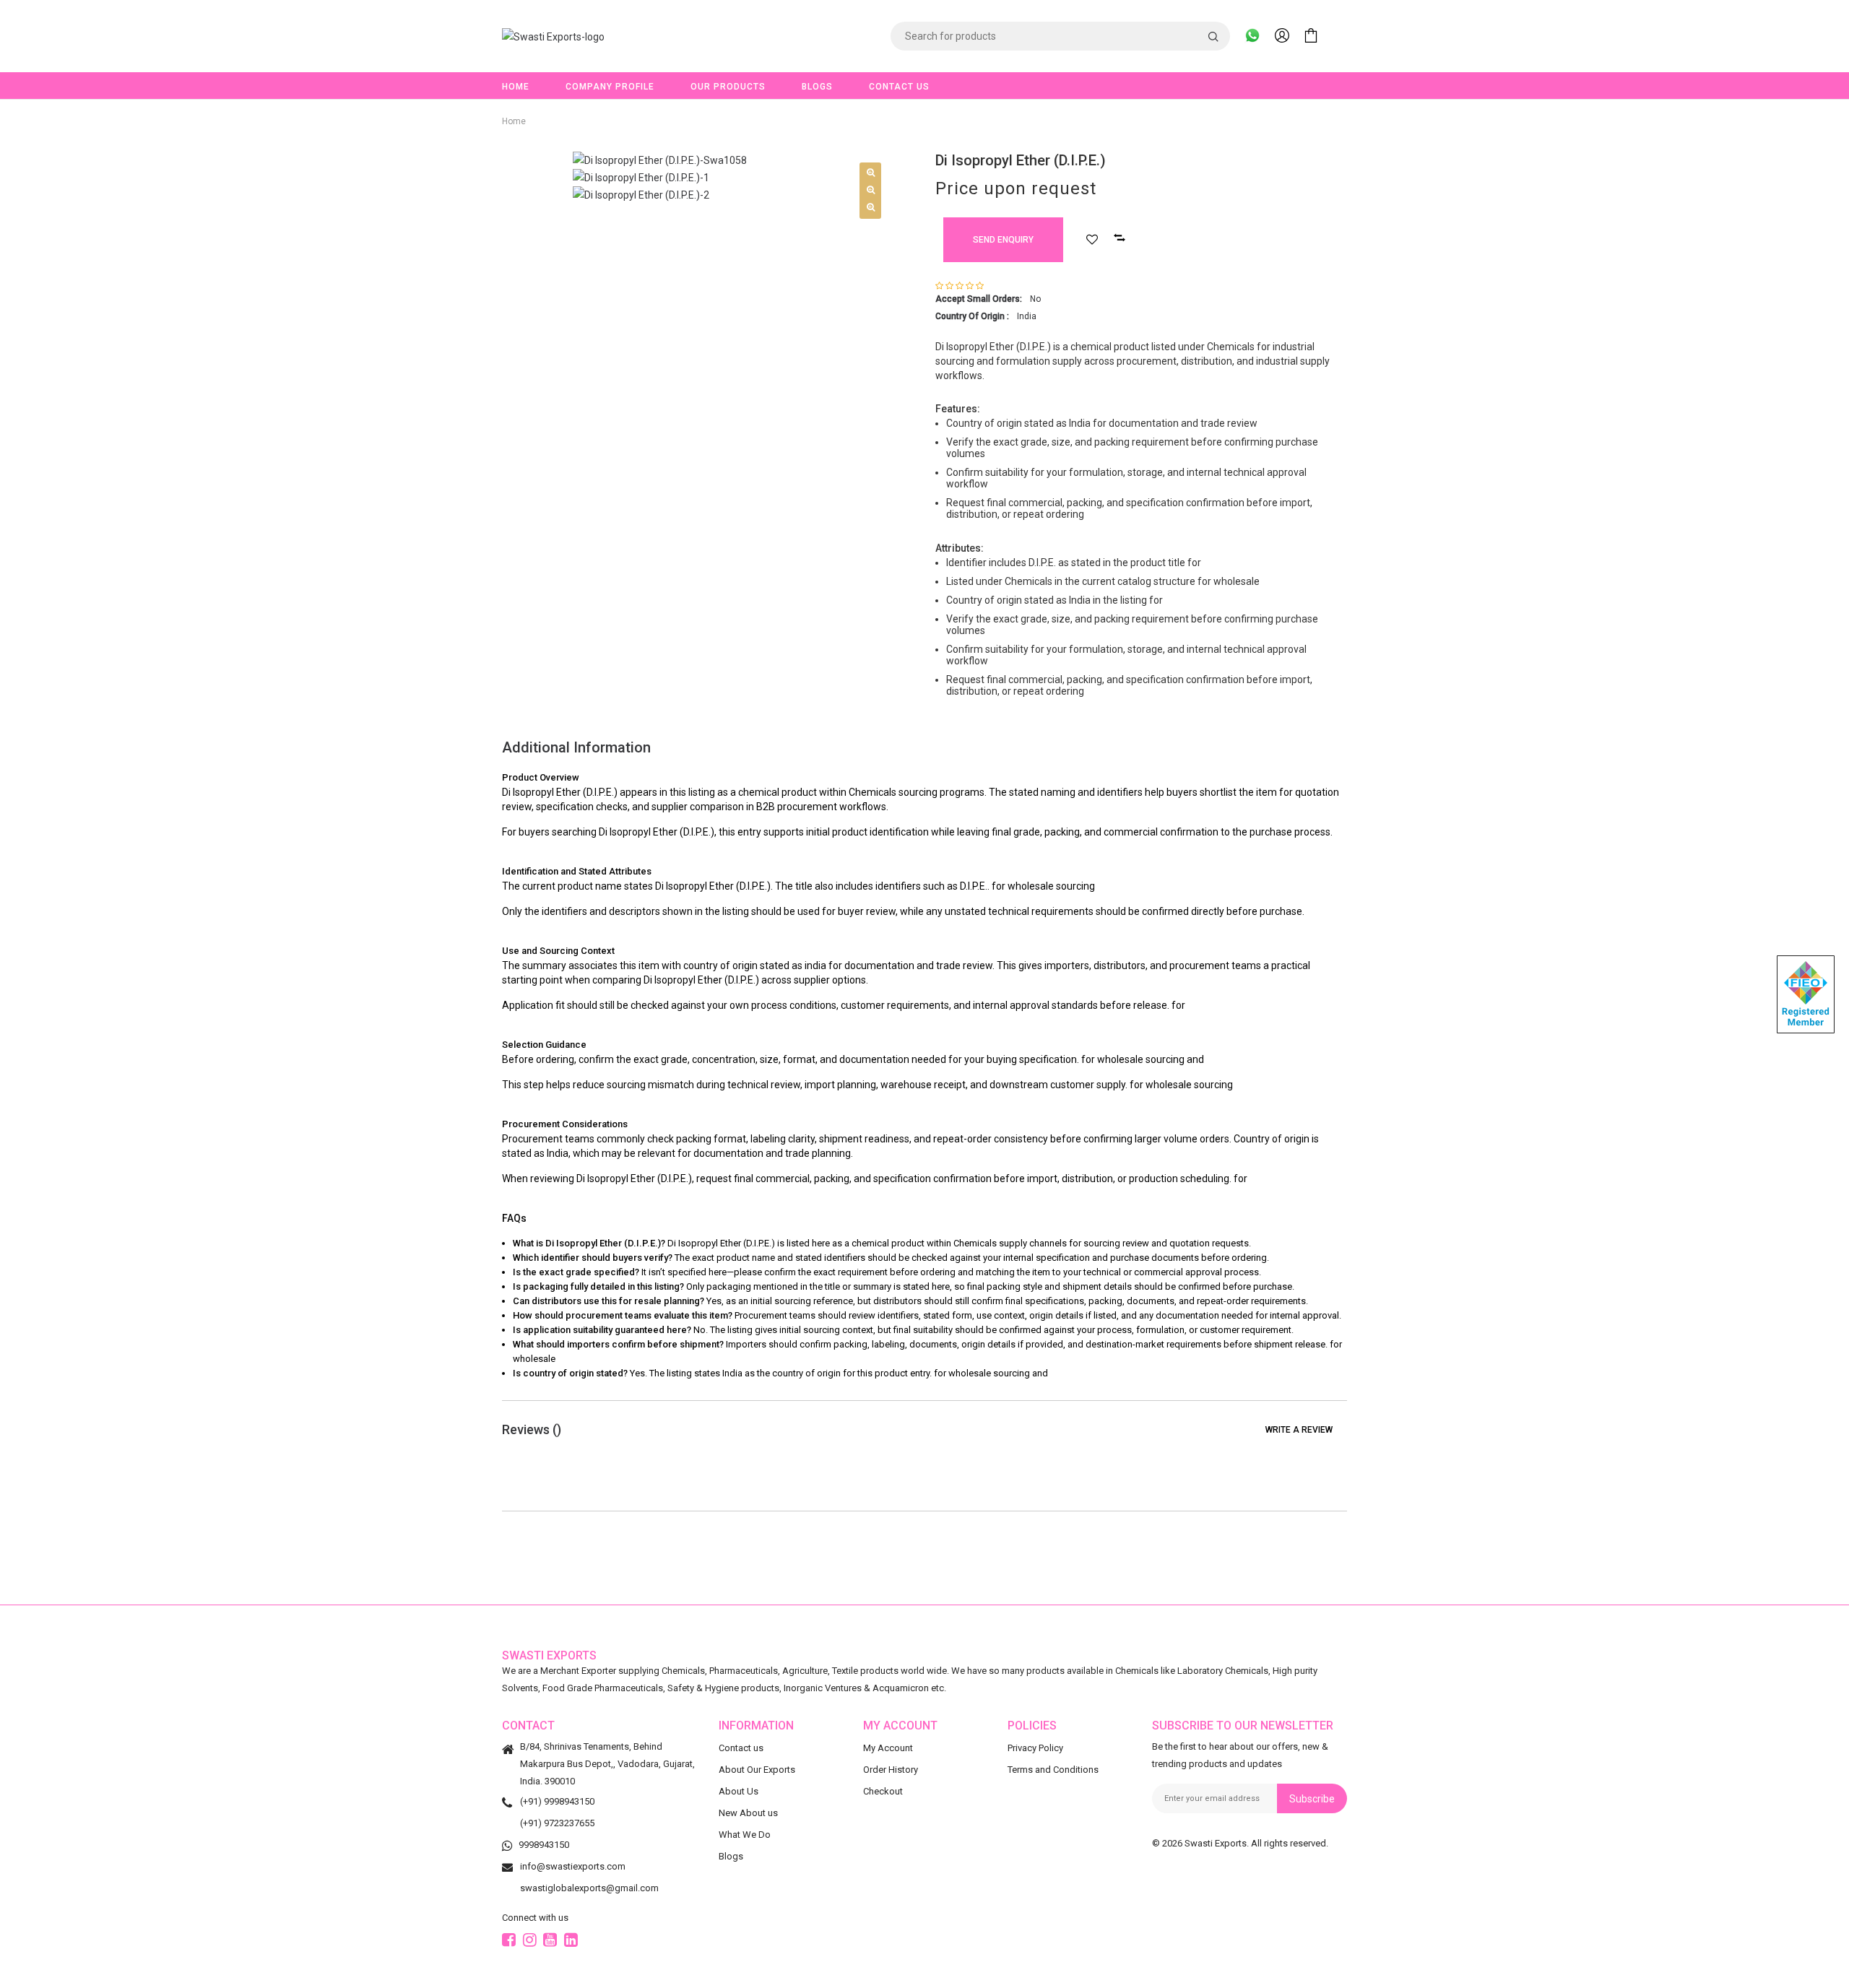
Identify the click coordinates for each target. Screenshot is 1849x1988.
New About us (748, 1813)
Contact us (741, 1748)
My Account (888, 1748)
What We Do (745, 1835)
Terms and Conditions (1053, 1770)
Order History (891, 1770)
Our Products (728, 87)
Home (516, 87)
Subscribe (1312, 1799)
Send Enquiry (1003, 240)
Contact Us (899, 87)
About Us (739, 1791)
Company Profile (610, 87)
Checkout (883, 1791)
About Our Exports (757, 1770)
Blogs (817, 87)
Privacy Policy (1035, 1748)
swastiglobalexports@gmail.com (589, 1888)
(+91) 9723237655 (557, 1823)
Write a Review (1299, 1430)
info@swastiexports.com (573, 1866)
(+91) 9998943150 (557, 1801)
